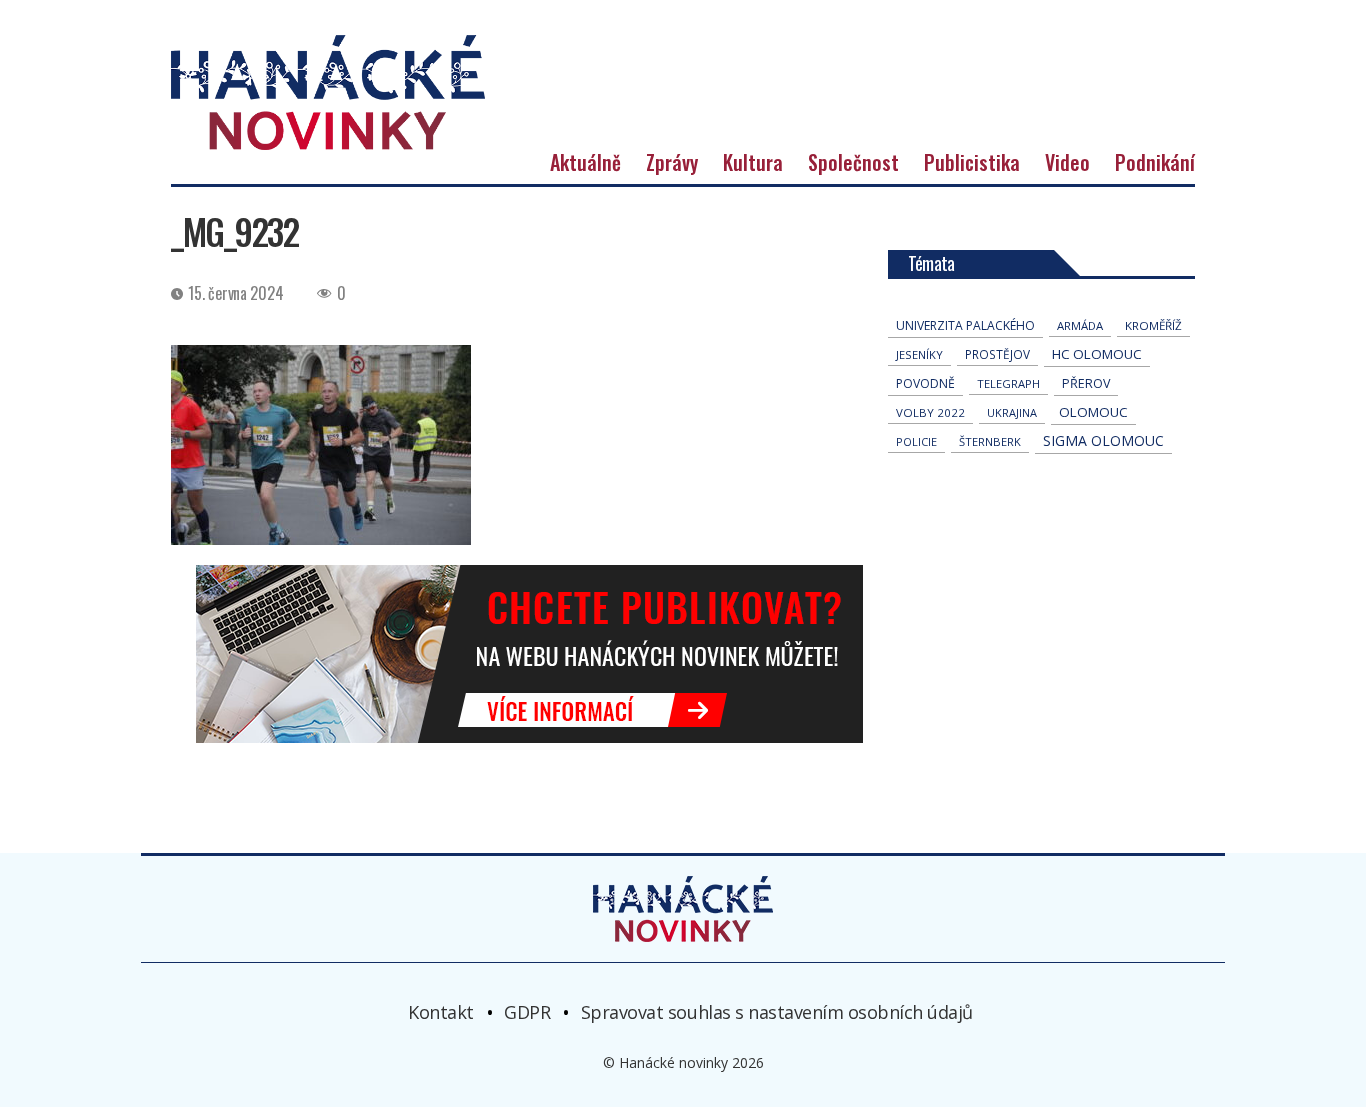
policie (916, 441)
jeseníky (919, 354)
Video (1067, 162)
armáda (1080, 325)
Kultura (753, 162)
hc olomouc (1097, 354)
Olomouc (1093, 412)
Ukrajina (1012, 412)
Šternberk (990, 441)
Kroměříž (1153, 325)
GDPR (527, 1011)
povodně (925, 383)
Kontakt (441, 1011)
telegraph (1008, 383)
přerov (1086, 383)
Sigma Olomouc (1103, 440)
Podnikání (1155, 162)
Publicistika (972, 162)
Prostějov (997, 354)
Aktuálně (585, 162)
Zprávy (672, 162)
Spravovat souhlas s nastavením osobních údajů (777, 1011)
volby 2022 (930, 412)
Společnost (853, 162)
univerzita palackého (965, 325)
